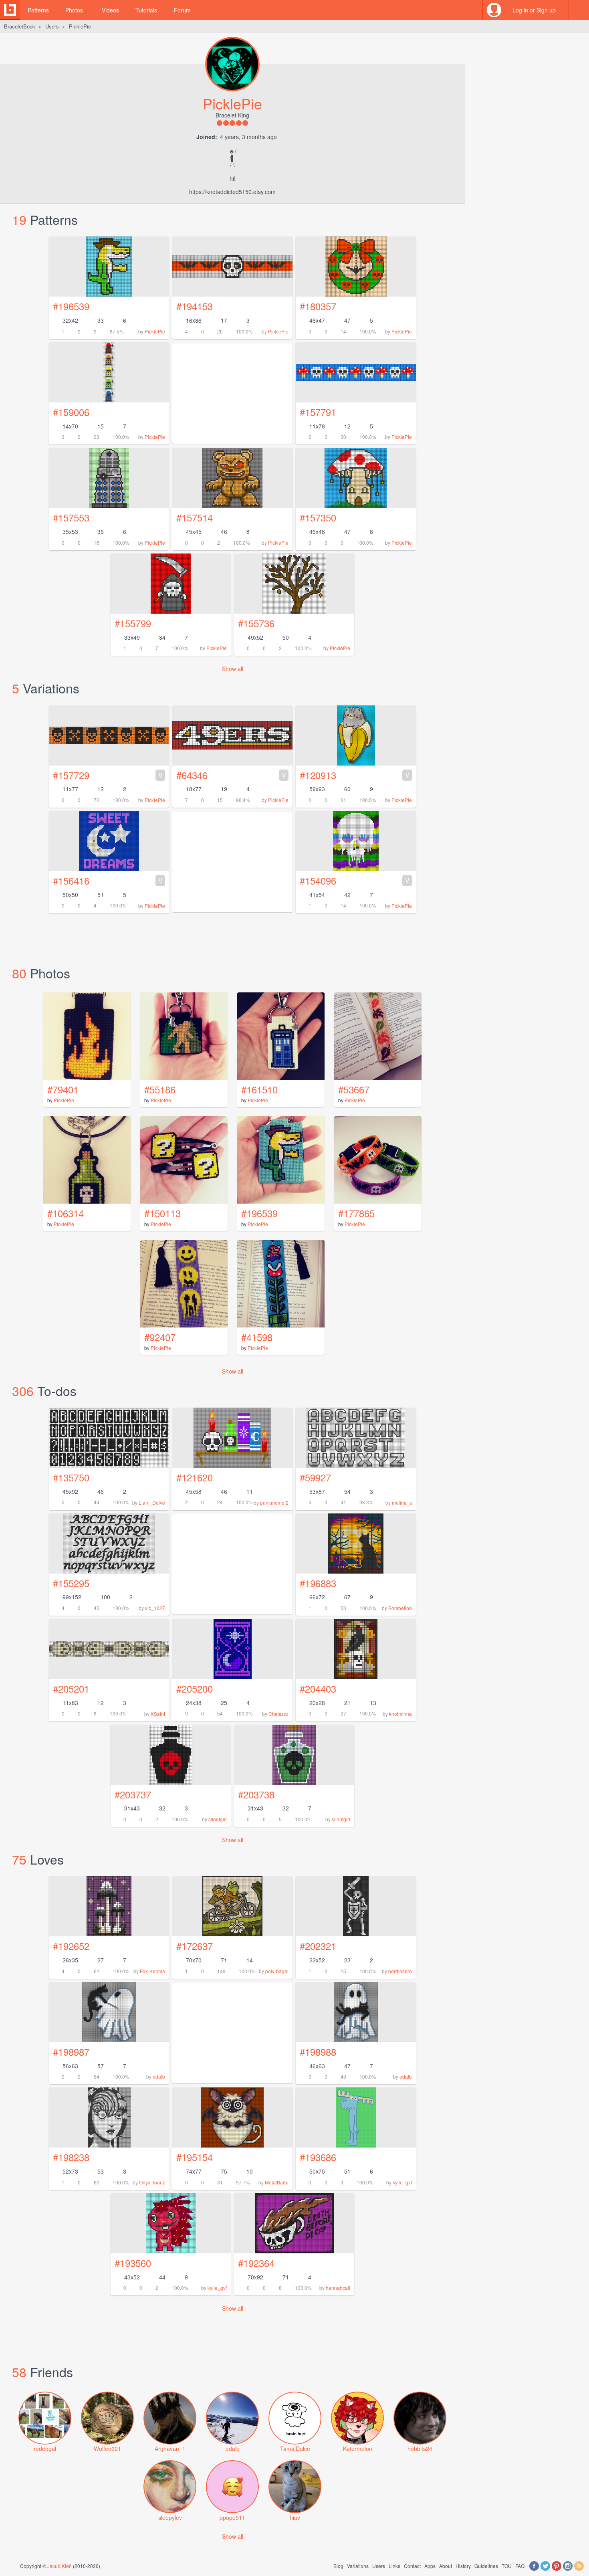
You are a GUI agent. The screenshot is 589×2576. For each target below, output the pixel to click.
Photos (74, 10)
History (463, 2566)
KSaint (158, 1714)
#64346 (231, 775)
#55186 (160, 1089)
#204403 (318, 1688)
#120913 (355, 775)
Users (52, 26)
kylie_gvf (402, 2182)
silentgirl (218, 1819)
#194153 (195, 306)
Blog (338, 2566)
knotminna (400, 1714)
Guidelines (486, 2566)
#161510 (259, 1089)
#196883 (318, 1583)
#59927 (315, 1477)
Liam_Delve (152, 1502)
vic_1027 (155, 1608)
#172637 (195, 1946)
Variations (358, 2566)
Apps (430, 2566)
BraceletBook (20, 26)
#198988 (318, 2052)
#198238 (71, 2157)
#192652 (71, 1946)
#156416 (108, 880)
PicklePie (155, 331)
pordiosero (400, 1971)
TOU (507, 2566)
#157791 (318, 412)
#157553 (71, 517)
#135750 (71, 1477)
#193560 (133, 2263)
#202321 (318, 1946)
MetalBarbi (277, 2182)
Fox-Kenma (152, 1971)
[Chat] (579, 10)
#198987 (71, 2052)
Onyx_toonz (152, 2182)
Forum (182, 10)
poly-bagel (277, 1971)
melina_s (402, 1502)
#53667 (354, 1089)
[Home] (10, 10)
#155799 (133, 623)
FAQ (520, 2566)
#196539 (71, 306)
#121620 (195, 1477)
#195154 (195, 2157)
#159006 (71, 412)
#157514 (195, 517)
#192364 (256, 2263)
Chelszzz (278, 1714)
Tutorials (146, 10)
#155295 (71, 1583)
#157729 (108, 775)
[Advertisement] (232, 1564)
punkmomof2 (274, 1502)
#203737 (133, 1794)
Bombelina (400, 1608)
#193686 (318, 2157)
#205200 (195, 1688)
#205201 (71, 1688)
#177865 (356, 1213)
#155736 (256, 623)
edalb (159, 2076)
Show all (233, 669)
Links (394, 2566)
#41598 (257, 1337)
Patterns (38, 10)
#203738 (256, 1794)
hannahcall (338, 2288)
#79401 (63, 1089)
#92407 (160, 1337)
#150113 (162, 1213)
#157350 (318, 517)
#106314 (66, 1213)
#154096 (355, 880)
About (446, 2566)
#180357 (318, 306)
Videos (110, 10)
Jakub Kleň (60, 2566)
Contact (412, 2566)
